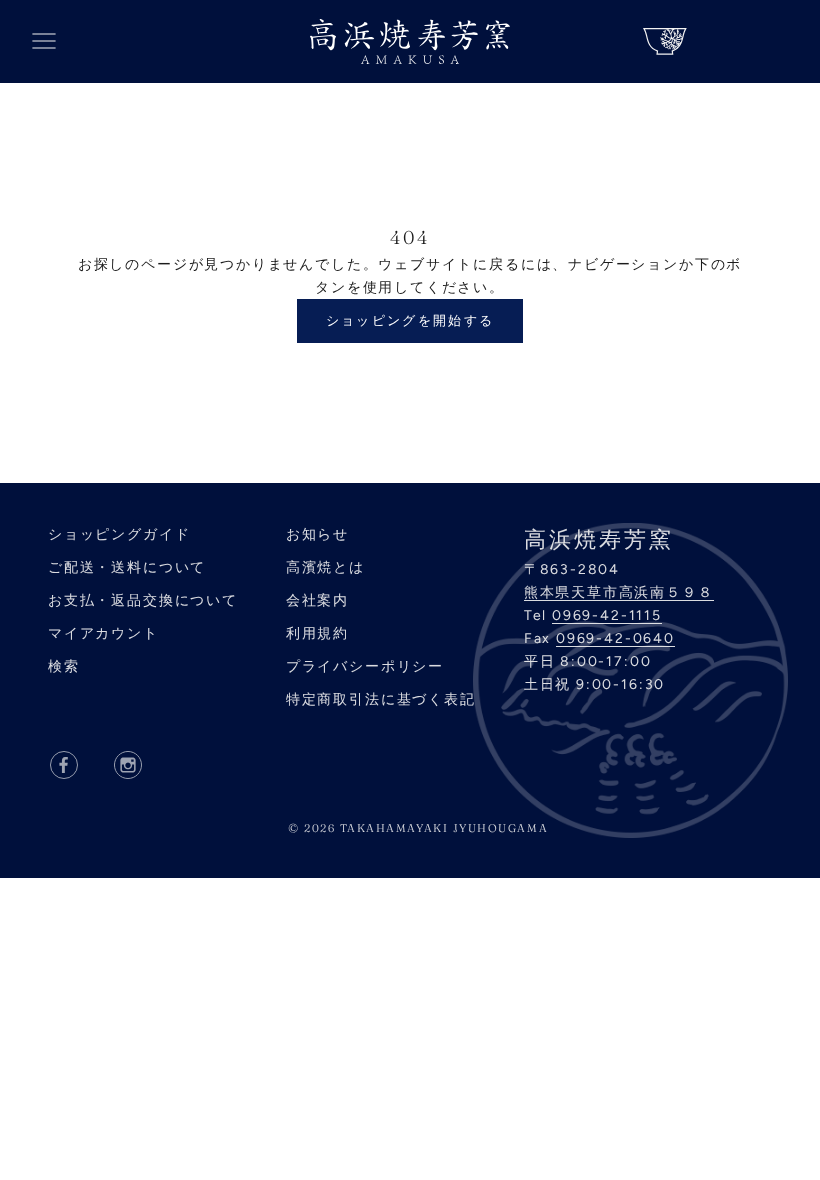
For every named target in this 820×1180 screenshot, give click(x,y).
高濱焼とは (325, 567)
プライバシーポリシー (365, 666)
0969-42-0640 (615, 638)
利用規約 (317, 633)
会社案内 (317, 600)
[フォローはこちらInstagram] (128, 765)
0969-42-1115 (607, 615)
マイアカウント (103, 633)
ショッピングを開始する (410, 320)
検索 (64, 666)
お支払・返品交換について (143, 600)
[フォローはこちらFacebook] (64, 765)
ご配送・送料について (127, 567)
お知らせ (317, 534)
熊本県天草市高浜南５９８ (619, 592)
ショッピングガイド (119, 534)
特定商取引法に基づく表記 (381, 699)
